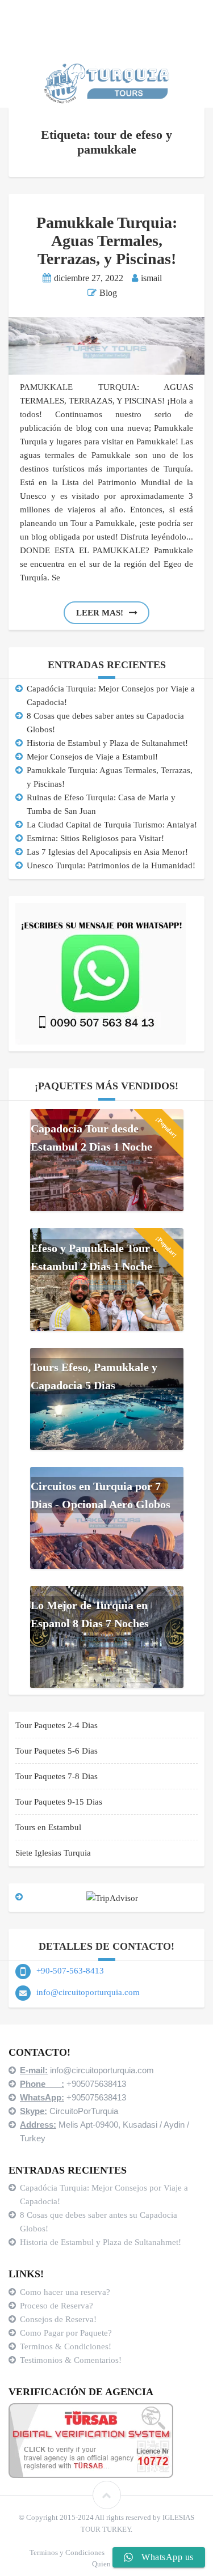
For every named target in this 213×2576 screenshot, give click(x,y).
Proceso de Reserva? (58, 2306)
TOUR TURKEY (106, 2529)
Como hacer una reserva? (65, 2292)
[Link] (107, 2495)
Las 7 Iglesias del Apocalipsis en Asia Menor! (107, 852)
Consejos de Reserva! (59, 2319)
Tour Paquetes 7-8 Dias (57, 1776)
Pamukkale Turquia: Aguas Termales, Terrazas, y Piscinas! (107, 241)
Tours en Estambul (48, 1827)
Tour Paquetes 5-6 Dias (57, 1751)
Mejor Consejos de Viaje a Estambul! (92, 757)
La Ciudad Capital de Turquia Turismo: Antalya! (112, 825)
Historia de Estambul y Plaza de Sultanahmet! (107, 743)
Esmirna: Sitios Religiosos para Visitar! (95, 838)
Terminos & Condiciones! (66, 2346)
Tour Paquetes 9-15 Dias (59, 1802)
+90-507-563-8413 (70, 1971)
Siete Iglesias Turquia (53, 1853)
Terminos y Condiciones (67, 2552)
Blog (108, 293)
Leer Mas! (100, 613)
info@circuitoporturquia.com (88, 1992)
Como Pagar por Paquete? (66, 2333)
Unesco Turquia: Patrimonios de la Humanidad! (111, 865)
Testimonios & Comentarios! (71, 2360)
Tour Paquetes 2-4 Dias (57, 1725)
